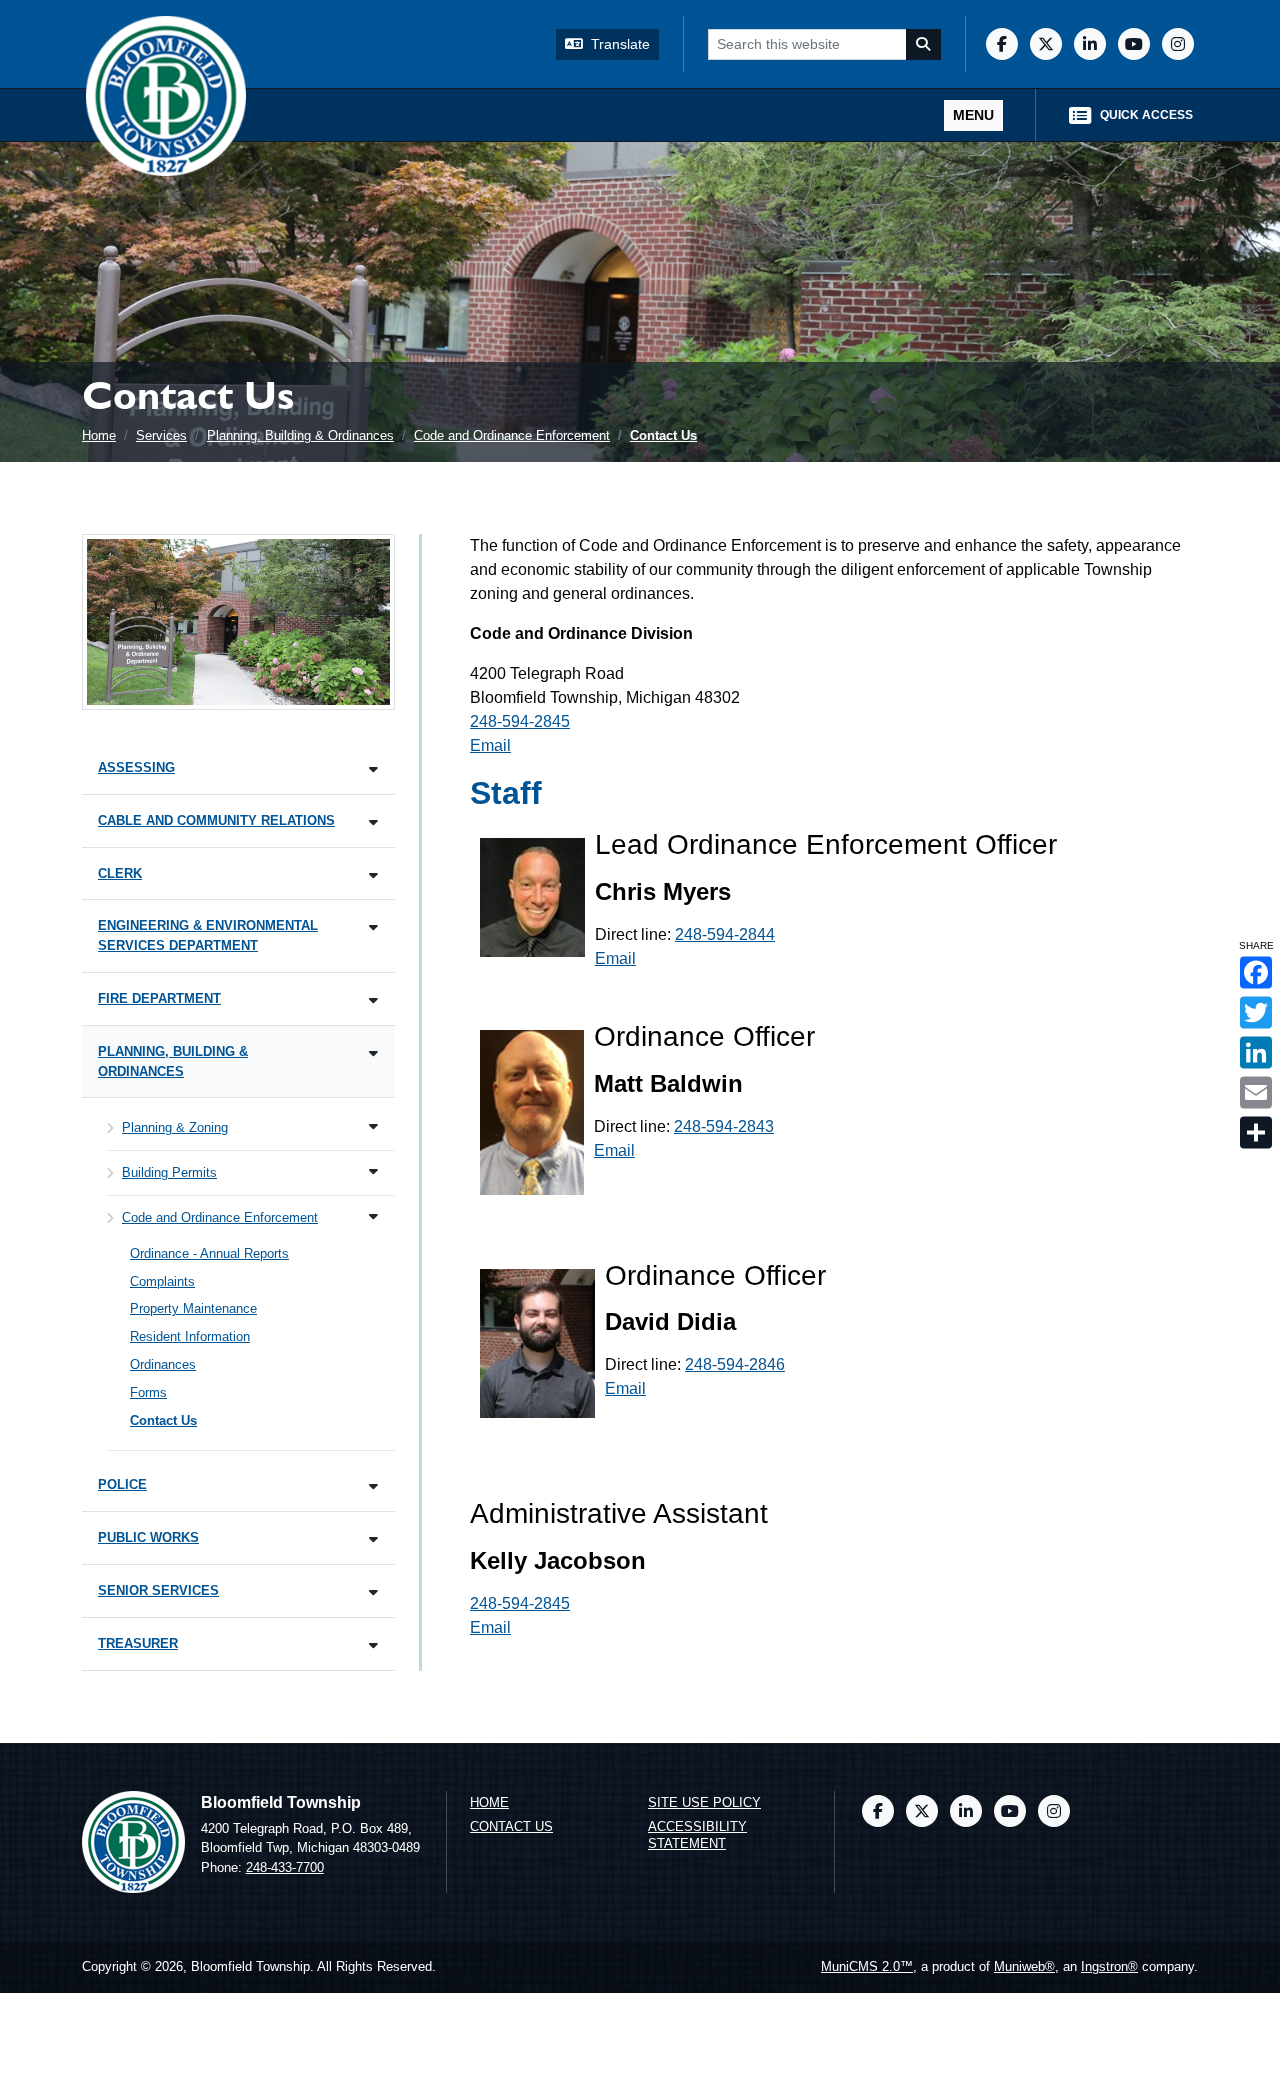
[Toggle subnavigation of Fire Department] (373, 1000)
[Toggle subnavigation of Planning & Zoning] (373, 1126)
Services (161, 435)
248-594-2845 (520, 721)
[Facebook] (1002, 44)
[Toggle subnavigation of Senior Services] (373, 1592)
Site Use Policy (704, 1802)
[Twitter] (1046, 44)
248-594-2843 (724, 1126)
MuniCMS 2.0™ (867, 1966)
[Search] (924, 44)
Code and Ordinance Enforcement (512, 435)
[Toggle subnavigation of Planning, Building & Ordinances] (373, 1053)
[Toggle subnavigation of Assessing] (373, 769)
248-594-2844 (725, 934)
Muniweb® (1024, 1966)
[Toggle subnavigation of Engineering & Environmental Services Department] (373, 927)
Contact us (511, 1826)
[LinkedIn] (1090, 44)
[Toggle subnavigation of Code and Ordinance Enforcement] (373, 1216)
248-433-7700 (285, 1867)
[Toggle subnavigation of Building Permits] (373, 1171)
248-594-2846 (735, 1364)
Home (99, 435)
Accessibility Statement (697, 1835)
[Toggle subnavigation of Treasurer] (373, 1645)
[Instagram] (1178, 44)
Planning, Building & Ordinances (300, 435)
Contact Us (663, 435)
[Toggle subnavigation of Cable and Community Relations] (373, 822)
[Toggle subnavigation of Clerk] (373, 875)
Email (490, 745)
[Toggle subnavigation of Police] (373, 1486)
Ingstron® (1109, 1966)
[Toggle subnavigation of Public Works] (373, 1539)
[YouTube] (1134, 44)
